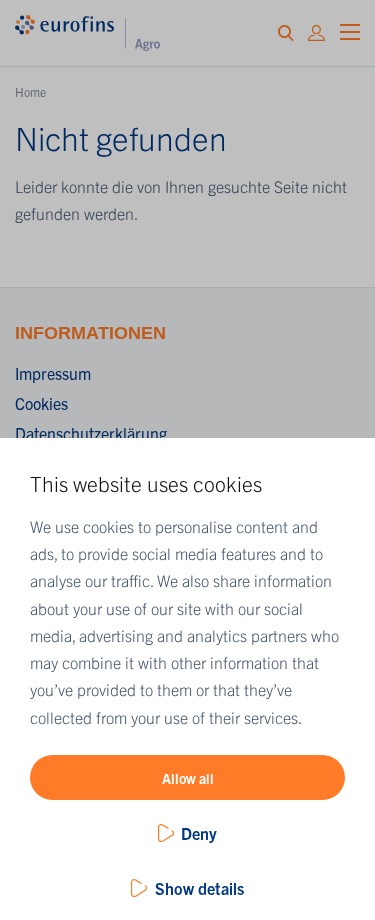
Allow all (188, 778)
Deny (199, 833)
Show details (199, 888)
